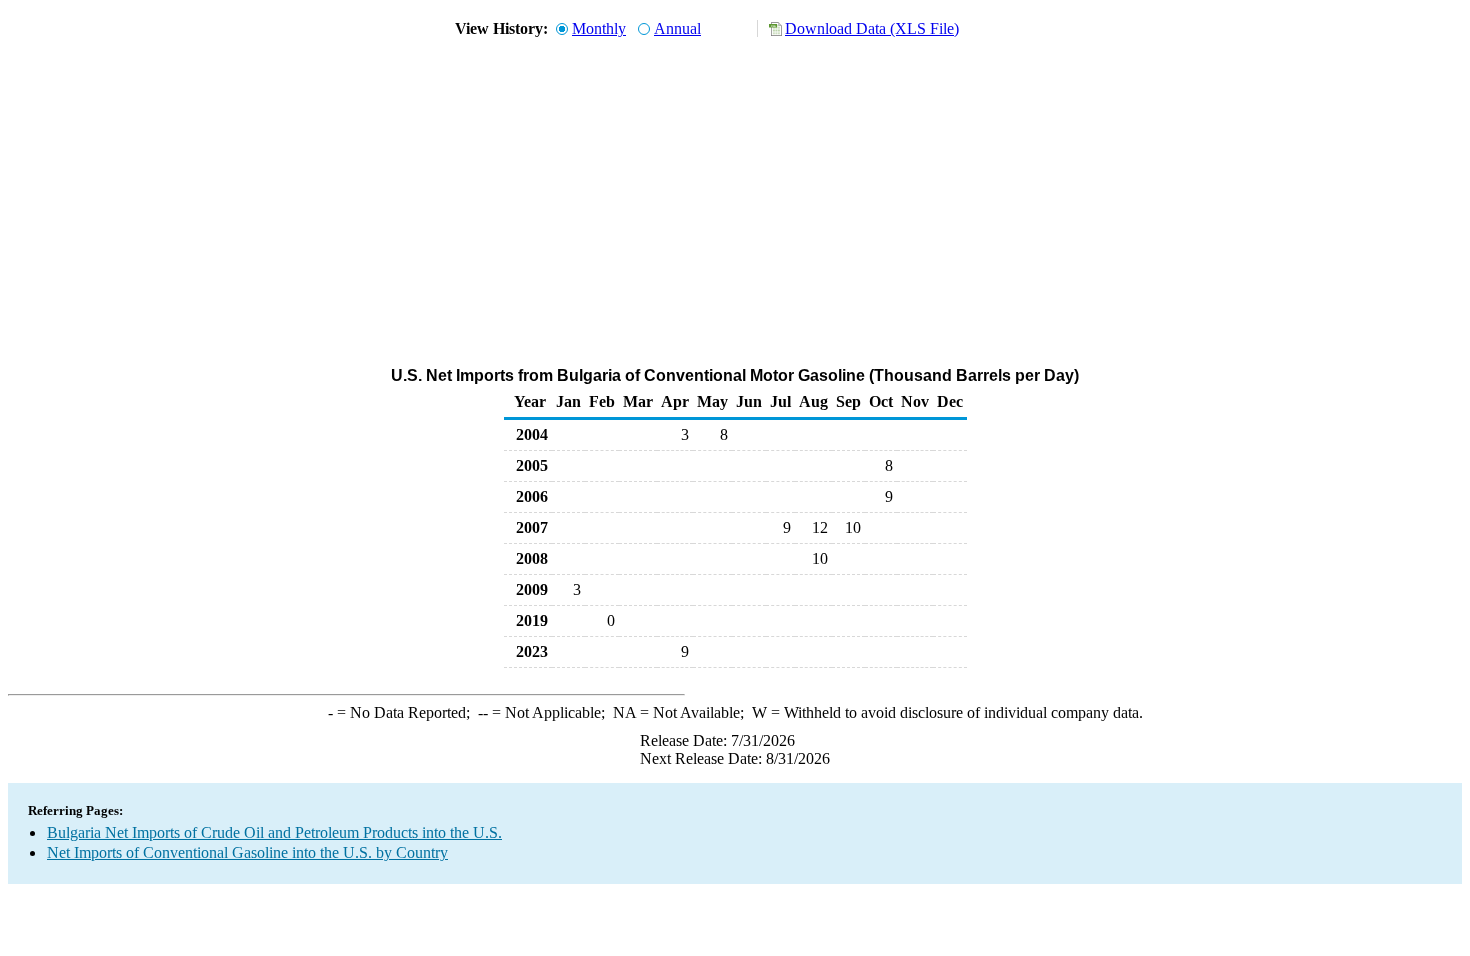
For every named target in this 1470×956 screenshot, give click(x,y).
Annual (677, 28)
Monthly (599, 28)
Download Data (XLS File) (872, 28)
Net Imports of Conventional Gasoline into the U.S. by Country (247, 852)
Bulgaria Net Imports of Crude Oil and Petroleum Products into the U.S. (274, 832)
